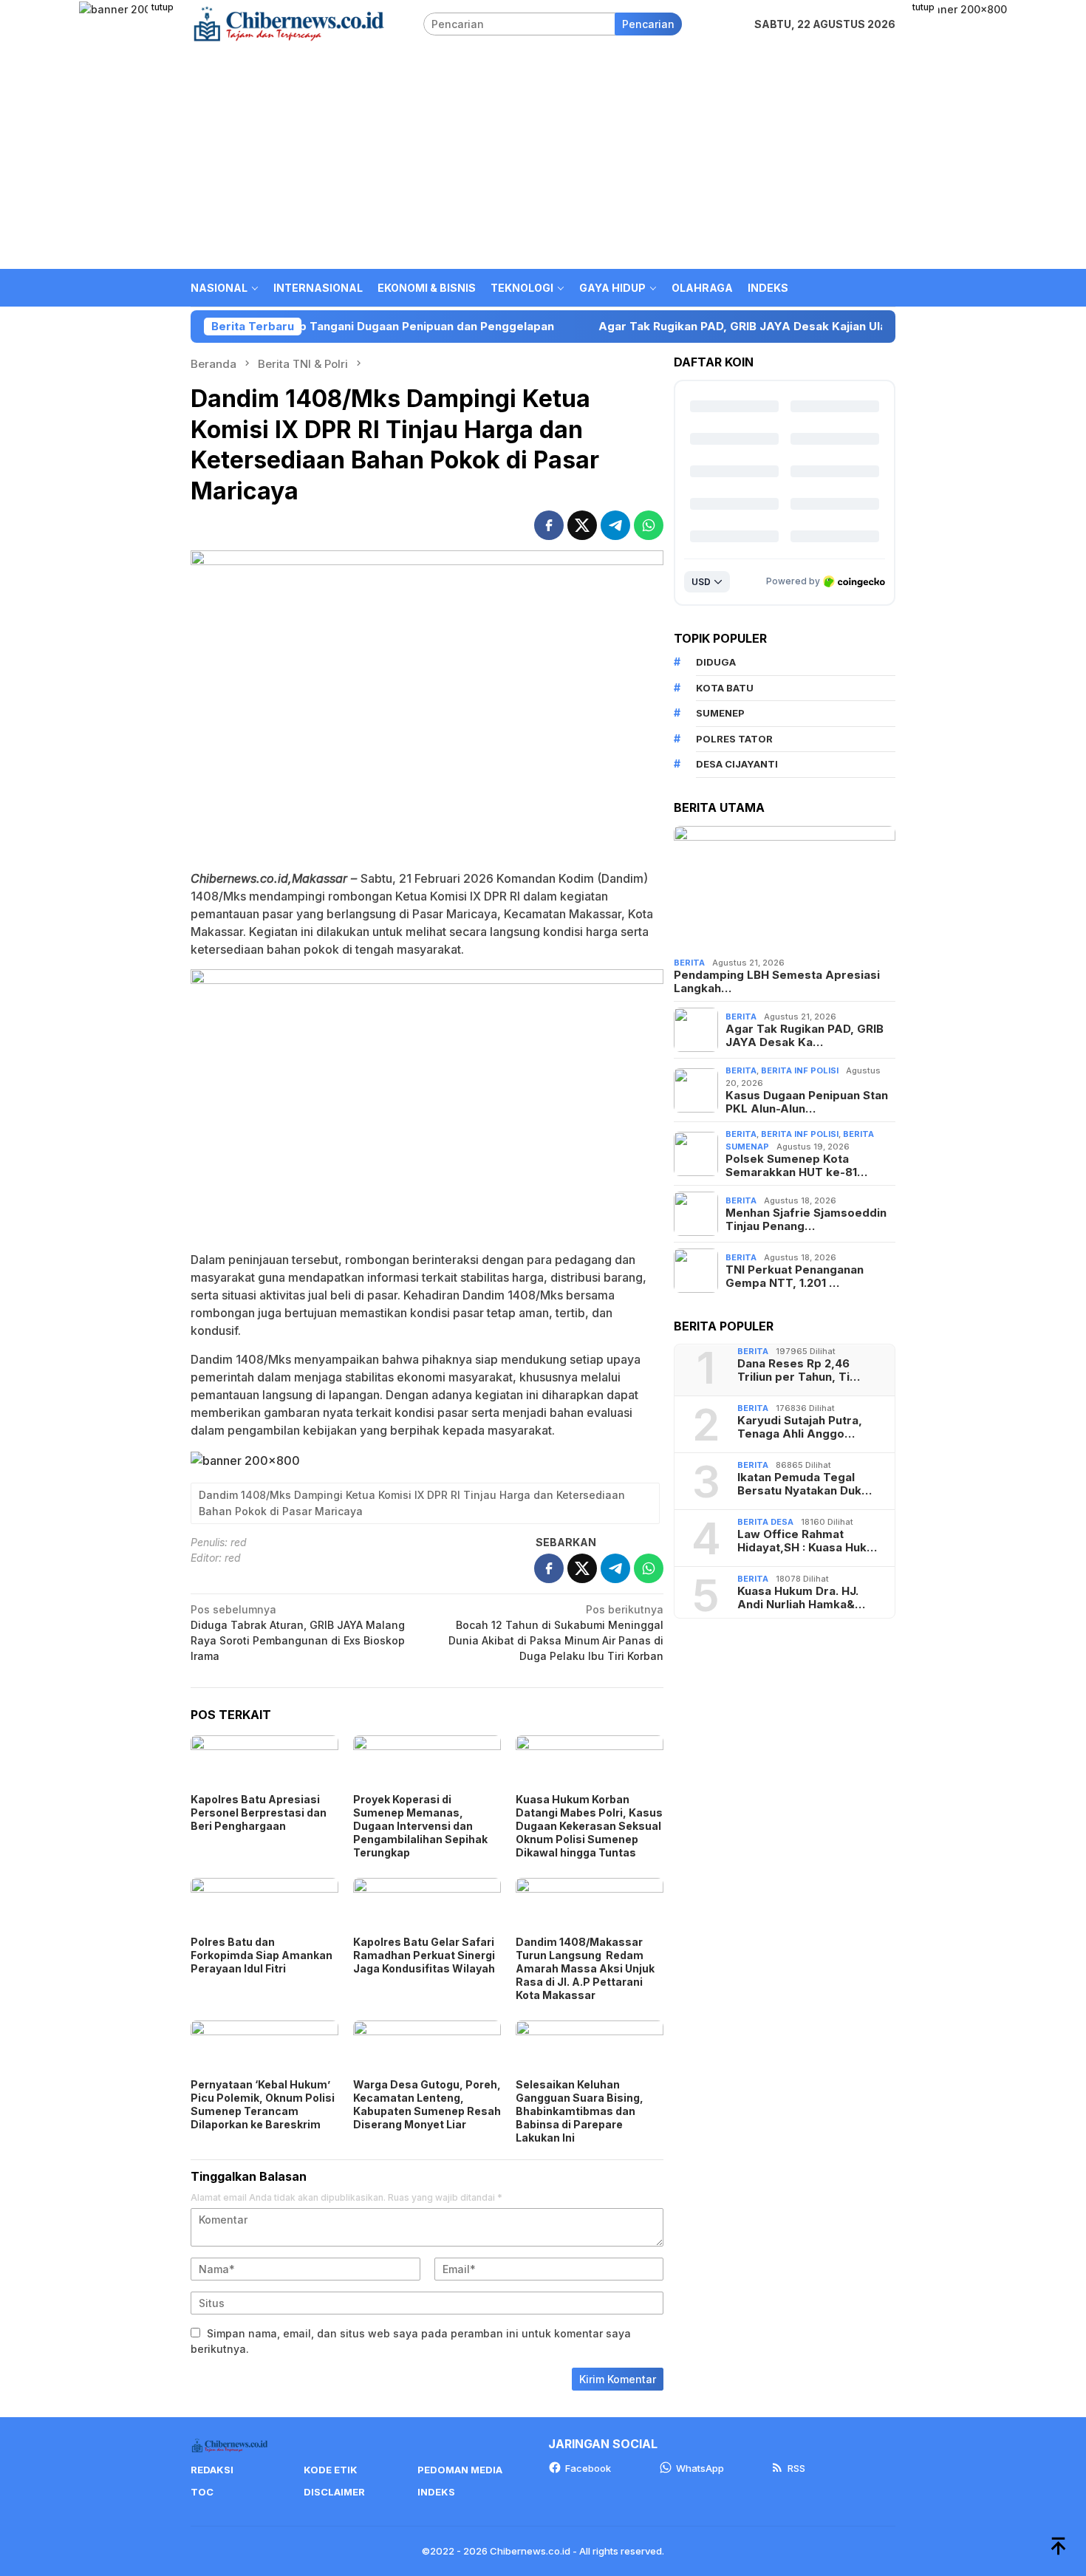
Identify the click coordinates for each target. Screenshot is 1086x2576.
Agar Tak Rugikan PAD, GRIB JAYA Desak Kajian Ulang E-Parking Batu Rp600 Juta (727, 327)
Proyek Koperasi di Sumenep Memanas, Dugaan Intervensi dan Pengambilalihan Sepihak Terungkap (420, 1826)
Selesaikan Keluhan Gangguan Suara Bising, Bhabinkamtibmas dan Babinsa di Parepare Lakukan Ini (580, 2111)
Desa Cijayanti (737, 764)
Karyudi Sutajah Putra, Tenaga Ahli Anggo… (800, 1427)
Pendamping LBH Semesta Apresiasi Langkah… (777, 982)
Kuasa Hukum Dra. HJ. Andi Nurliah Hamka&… (801, 1598)
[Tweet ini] (582, 525)
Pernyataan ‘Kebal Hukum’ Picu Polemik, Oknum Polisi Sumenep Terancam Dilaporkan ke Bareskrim (263, 2104)
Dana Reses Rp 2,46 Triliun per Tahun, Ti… (799, 1370)
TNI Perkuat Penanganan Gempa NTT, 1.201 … (795, 1277)
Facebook (588, 2468)
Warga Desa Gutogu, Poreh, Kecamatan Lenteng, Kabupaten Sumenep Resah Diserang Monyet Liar (427, 2104)
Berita (689, 963)
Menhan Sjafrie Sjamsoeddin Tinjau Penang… (806, 1220)
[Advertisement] (543, 158)
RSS (796, 2468)
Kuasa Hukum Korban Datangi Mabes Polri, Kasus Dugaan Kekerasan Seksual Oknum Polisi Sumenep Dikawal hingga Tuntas (589, 1826)
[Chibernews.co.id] (289, 23)
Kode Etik (331, 2470)
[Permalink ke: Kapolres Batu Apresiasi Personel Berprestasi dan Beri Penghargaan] (264, 1762)
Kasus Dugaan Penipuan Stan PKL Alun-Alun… (807, 1102)
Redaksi (212, 2470)
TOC (202, 2492)
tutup (163, 7)
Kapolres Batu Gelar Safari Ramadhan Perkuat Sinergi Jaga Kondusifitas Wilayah (424, 1955)
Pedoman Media (460, 2470)
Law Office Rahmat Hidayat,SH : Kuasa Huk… (807, 1541)
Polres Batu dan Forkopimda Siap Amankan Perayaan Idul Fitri (262, 1955)
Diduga (716, 662)
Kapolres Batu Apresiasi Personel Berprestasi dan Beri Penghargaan (259, 1813)
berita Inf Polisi (800, 1070)
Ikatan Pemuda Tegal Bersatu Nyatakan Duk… (805, 1484)
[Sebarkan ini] (549, 525)
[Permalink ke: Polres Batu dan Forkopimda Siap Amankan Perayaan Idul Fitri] (264, 1905)
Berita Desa (765, 1522)
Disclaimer (334, 2492)
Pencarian (648, 24)
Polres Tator (734, 739)
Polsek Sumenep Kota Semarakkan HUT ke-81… (796, 1166)
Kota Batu (725, 688)
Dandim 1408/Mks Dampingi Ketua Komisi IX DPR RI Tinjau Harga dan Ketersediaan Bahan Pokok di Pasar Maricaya (412, 1503)
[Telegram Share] (615, 525)
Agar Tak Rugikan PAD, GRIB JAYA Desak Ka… (805, 1036)
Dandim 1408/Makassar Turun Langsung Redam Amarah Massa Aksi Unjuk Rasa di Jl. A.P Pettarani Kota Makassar (585, 1968)
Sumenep (720, 713)
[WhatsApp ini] (649, 525)
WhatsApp (700, 2468)
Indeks (436, 2492)
